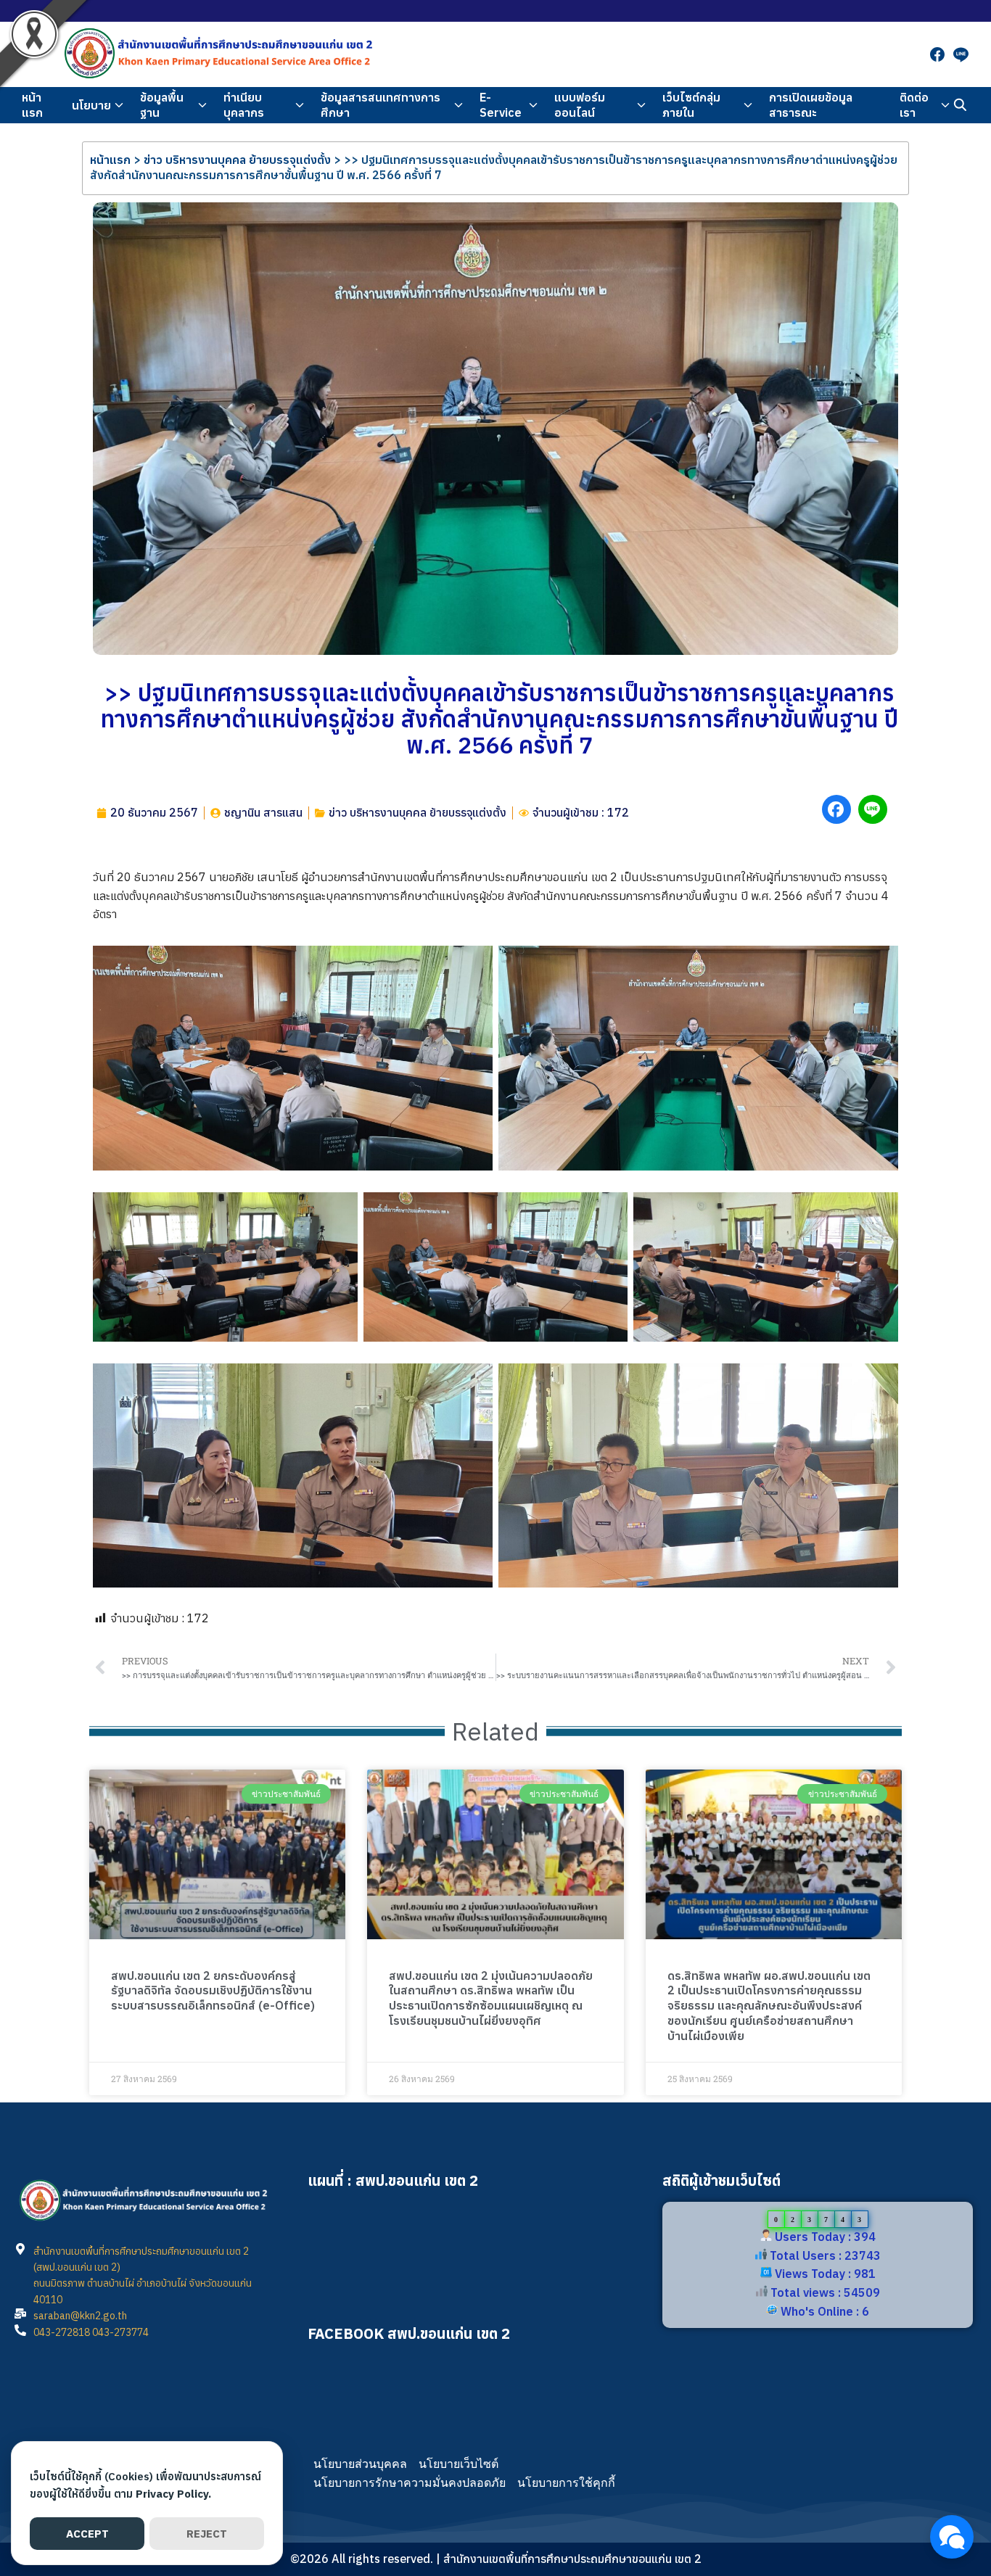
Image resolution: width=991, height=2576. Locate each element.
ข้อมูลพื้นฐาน (162, 105)
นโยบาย (91, 105)
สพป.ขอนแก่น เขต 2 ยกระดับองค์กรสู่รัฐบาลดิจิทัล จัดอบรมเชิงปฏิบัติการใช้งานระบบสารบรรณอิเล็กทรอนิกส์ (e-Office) (213, 1991)
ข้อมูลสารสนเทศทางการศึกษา (381, 105)
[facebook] (937, 54)
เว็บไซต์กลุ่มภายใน (691, 105)
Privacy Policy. (173, 2494)
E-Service (501, 105)
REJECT (207, 2534)
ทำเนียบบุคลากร (244, 105)
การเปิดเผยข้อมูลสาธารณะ (811, 105)
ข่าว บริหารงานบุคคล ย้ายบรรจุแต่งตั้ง (237, 160)
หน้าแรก (32, 105)
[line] (961, 54)
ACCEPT (87, 2534)
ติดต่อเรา (914, 105)
